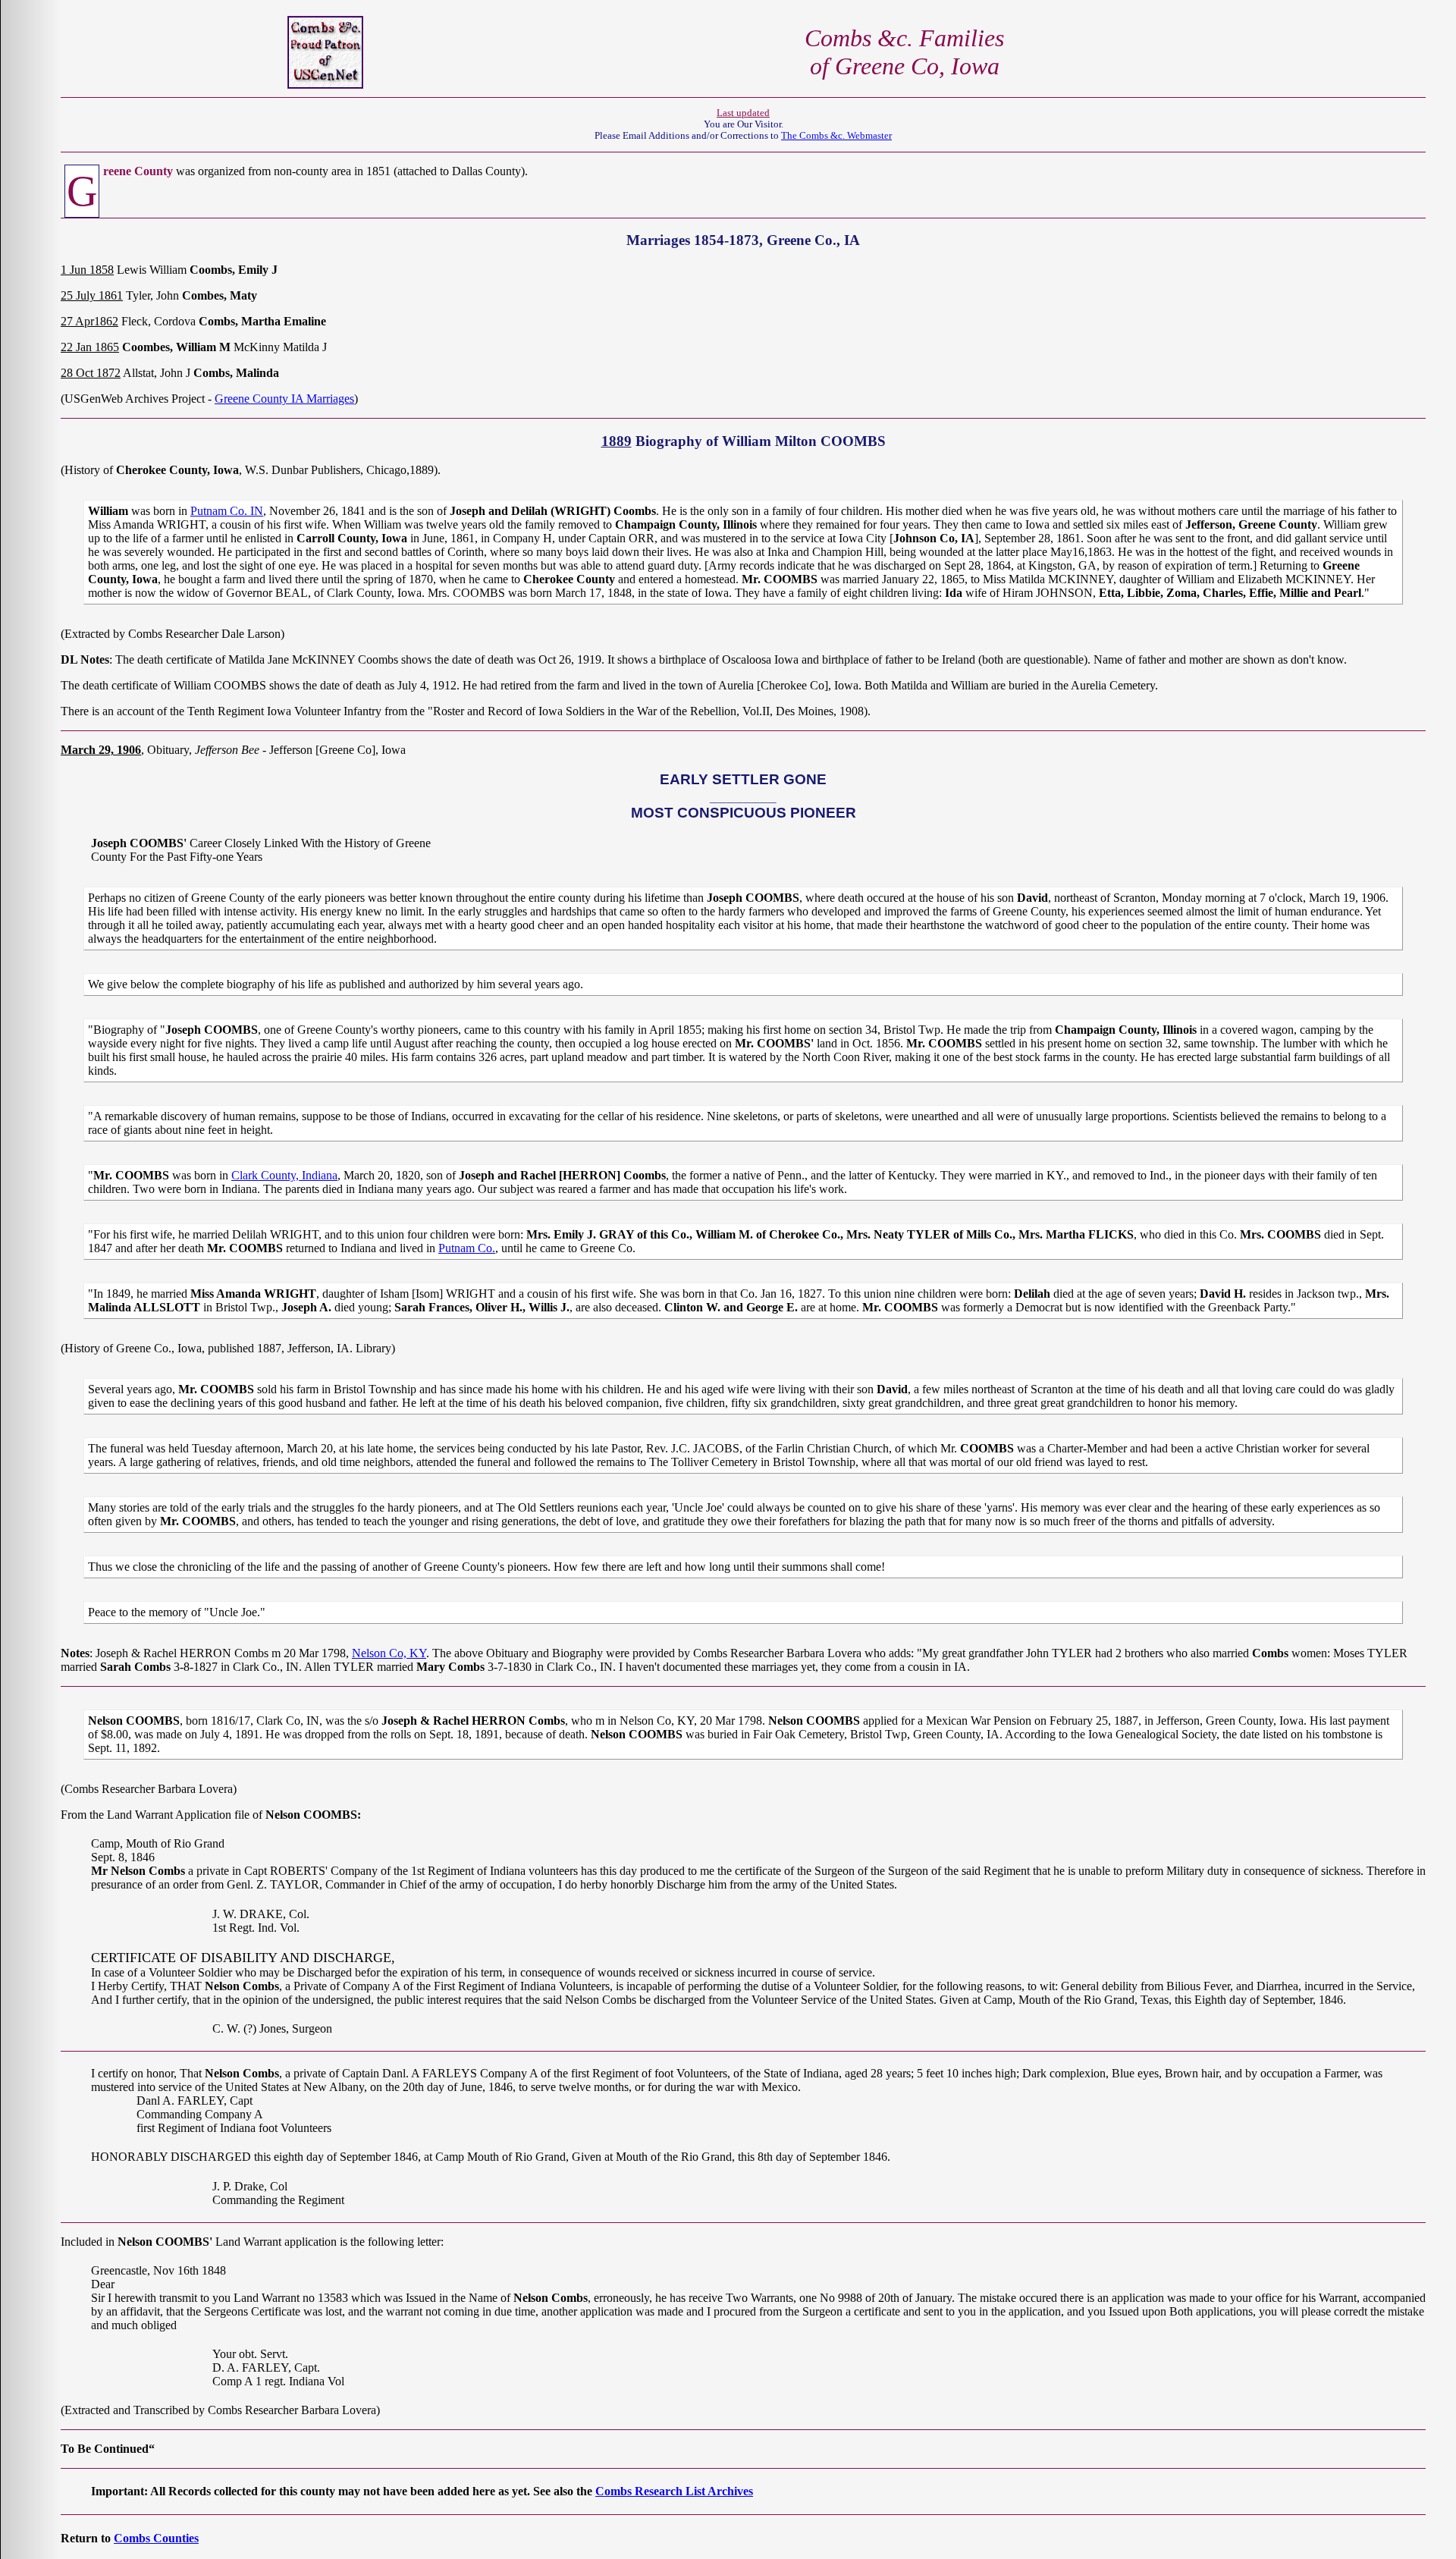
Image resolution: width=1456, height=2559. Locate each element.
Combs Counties (156, 2538)
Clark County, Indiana (284, 1175)
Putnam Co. (467, 1248)
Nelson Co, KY (389, 1653)
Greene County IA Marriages (284, 399)
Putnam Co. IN (227, 511)
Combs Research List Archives (674, 2491)
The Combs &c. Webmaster (836, 136)
